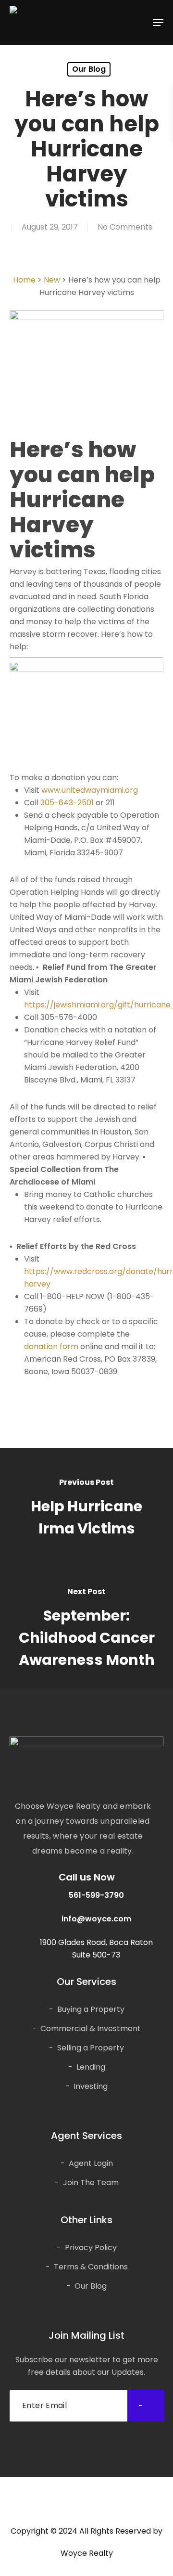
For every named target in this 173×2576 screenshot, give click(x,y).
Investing (91, 2086)
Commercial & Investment (91, 2029)
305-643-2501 (67, 803)
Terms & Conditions (91, 2267)
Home (24, 280)
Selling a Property (91, 2048)
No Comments (125, 227)
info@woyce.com (96, 1919)
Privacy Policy (91, 2248)
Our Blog (89, 69)
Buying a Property (91, 2009)
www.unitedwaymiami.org (90, 790)
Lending (91, 2067)
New (52, 280)
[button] (158, 23)
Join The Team (91, 2183)
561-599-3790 (96, 1895)
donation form (51, 1346)
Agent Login (91, 2163)
